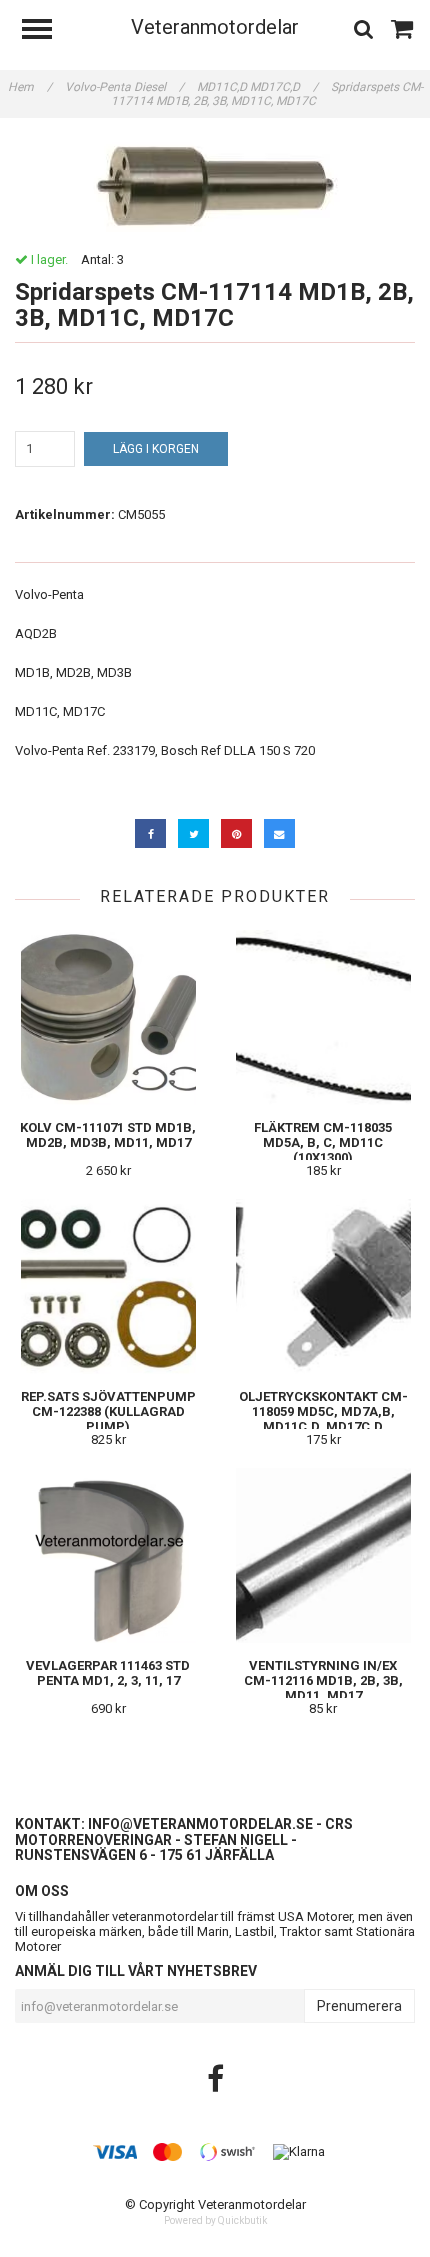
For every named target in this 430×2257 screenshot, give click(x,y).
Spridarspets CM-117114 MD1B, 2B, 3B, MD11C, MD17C (267, 94)
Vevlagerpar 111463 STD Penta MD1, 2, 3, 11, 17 (108, 1673)
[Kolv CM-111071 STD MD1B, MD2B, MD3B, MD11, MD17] (108, 1017)
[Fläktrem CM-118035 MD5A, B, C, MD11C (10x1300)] (323, 1017)
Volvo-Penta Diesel (124, 87)
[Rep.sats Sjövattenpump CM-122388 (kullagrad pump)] (108, 1286)
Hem (30, 87)
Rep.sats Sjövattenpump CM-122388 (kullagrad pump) (108, 1411)
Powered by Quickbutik (215, 2220)
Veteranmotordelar (215, 27)
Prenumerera (359, 2006)
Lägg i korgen (156, 449)
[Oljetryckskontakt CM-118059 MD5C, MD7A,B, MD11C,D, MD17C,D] (323, 1286)
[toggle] (47, 31)
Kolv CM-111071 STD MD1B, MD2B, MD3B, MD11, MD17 (108, 1135)
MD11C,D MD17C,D (257, 87)
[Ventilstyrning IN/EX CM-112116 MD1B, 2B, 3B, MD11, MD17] (323, 1555)
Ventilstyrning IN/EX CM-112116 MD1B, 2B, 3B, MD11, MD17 (323, 1680)
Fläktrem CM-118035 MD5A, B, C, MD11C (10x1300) (323, 1142)
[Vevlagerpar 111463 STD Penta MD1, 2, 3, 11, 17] (108, 1555)
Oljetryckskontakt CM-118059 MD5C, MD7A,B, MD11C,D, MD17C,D (323, 1411)
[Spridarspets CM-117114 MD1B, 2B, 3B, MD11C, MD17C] (215, 185)
